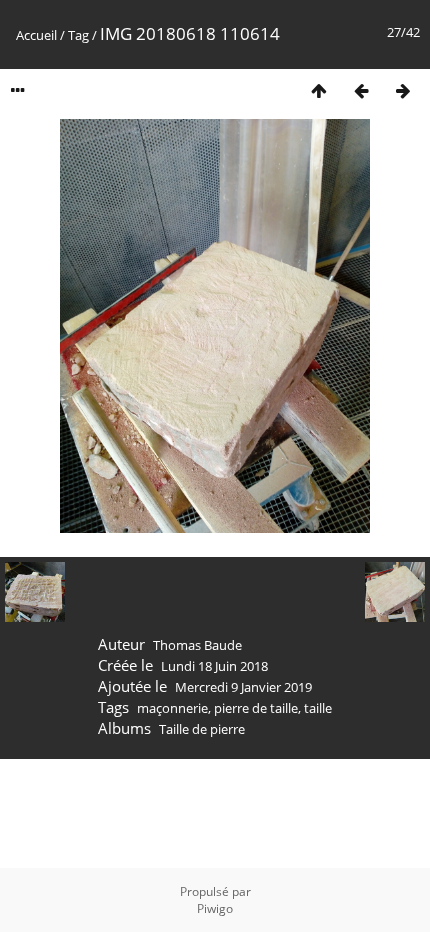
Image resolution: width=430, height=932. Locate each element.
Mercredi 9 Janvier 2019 (243, 687)
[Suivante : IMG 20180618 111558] (403, 90)
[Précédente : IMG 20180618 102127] (361, 90)
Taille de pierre (202, 729)
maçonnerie (172, 708)
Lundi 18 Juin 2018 (214, 666)
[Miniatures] (319, 90)
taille (318, 708)
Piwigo (215, 908)
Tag (78, 35)
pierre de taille (256, 708)
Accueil (36, 35)
